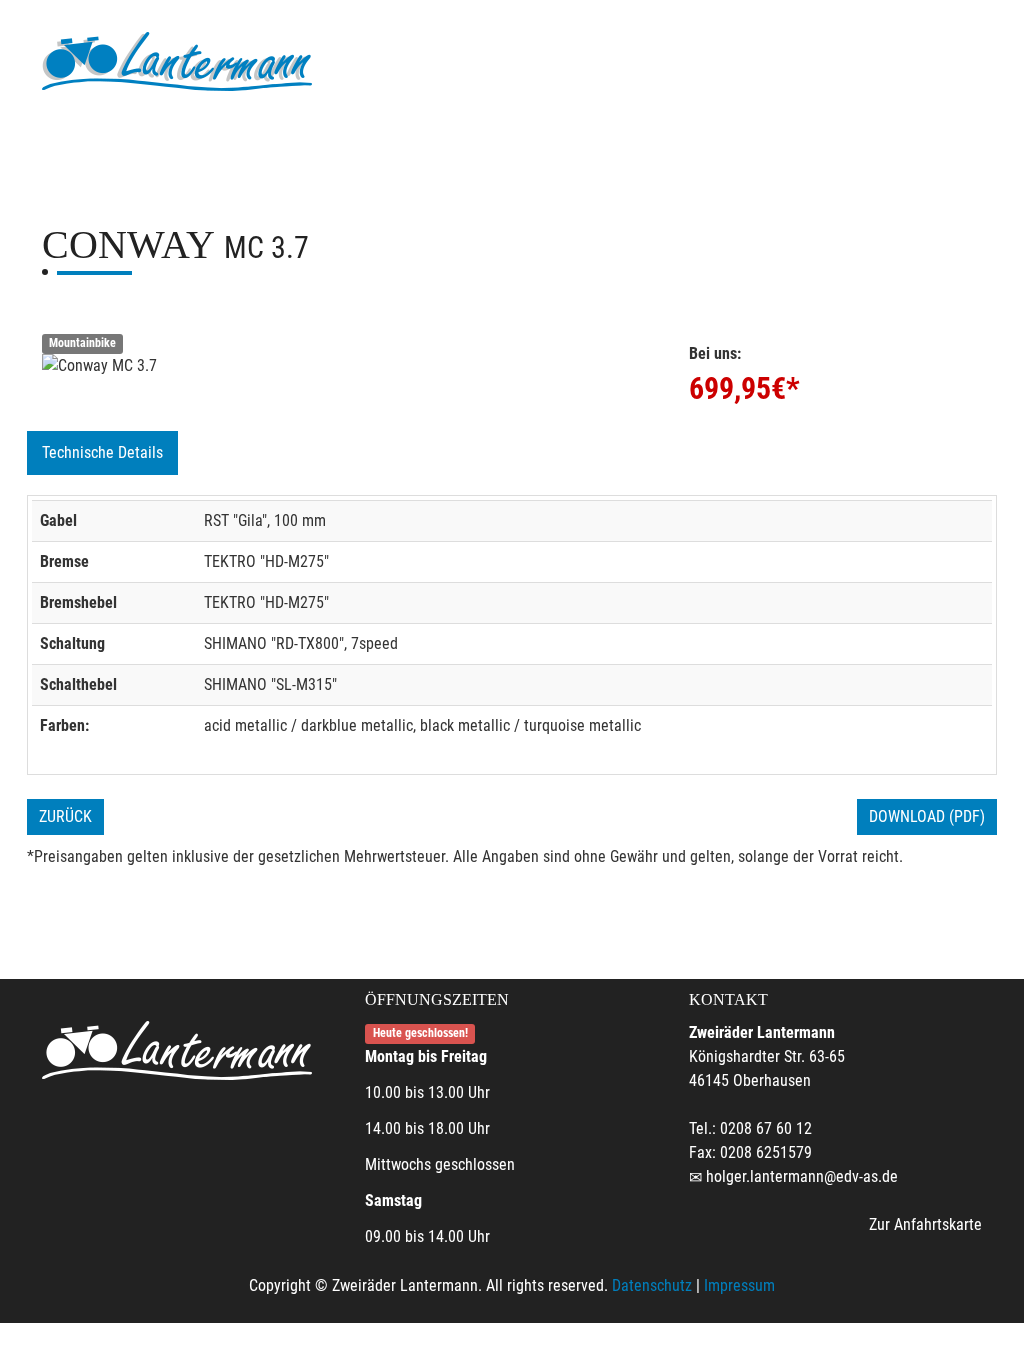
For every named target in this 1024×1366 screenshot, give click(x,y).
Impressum (739, 1285)
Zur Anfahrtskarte (925, 1224)
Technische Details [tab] (102, 452)
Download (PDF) (927, 816)
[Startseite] (177, 62)
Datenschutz (652, 1285)
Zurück (65, 816)
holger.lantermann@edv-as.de (802, 1176)
